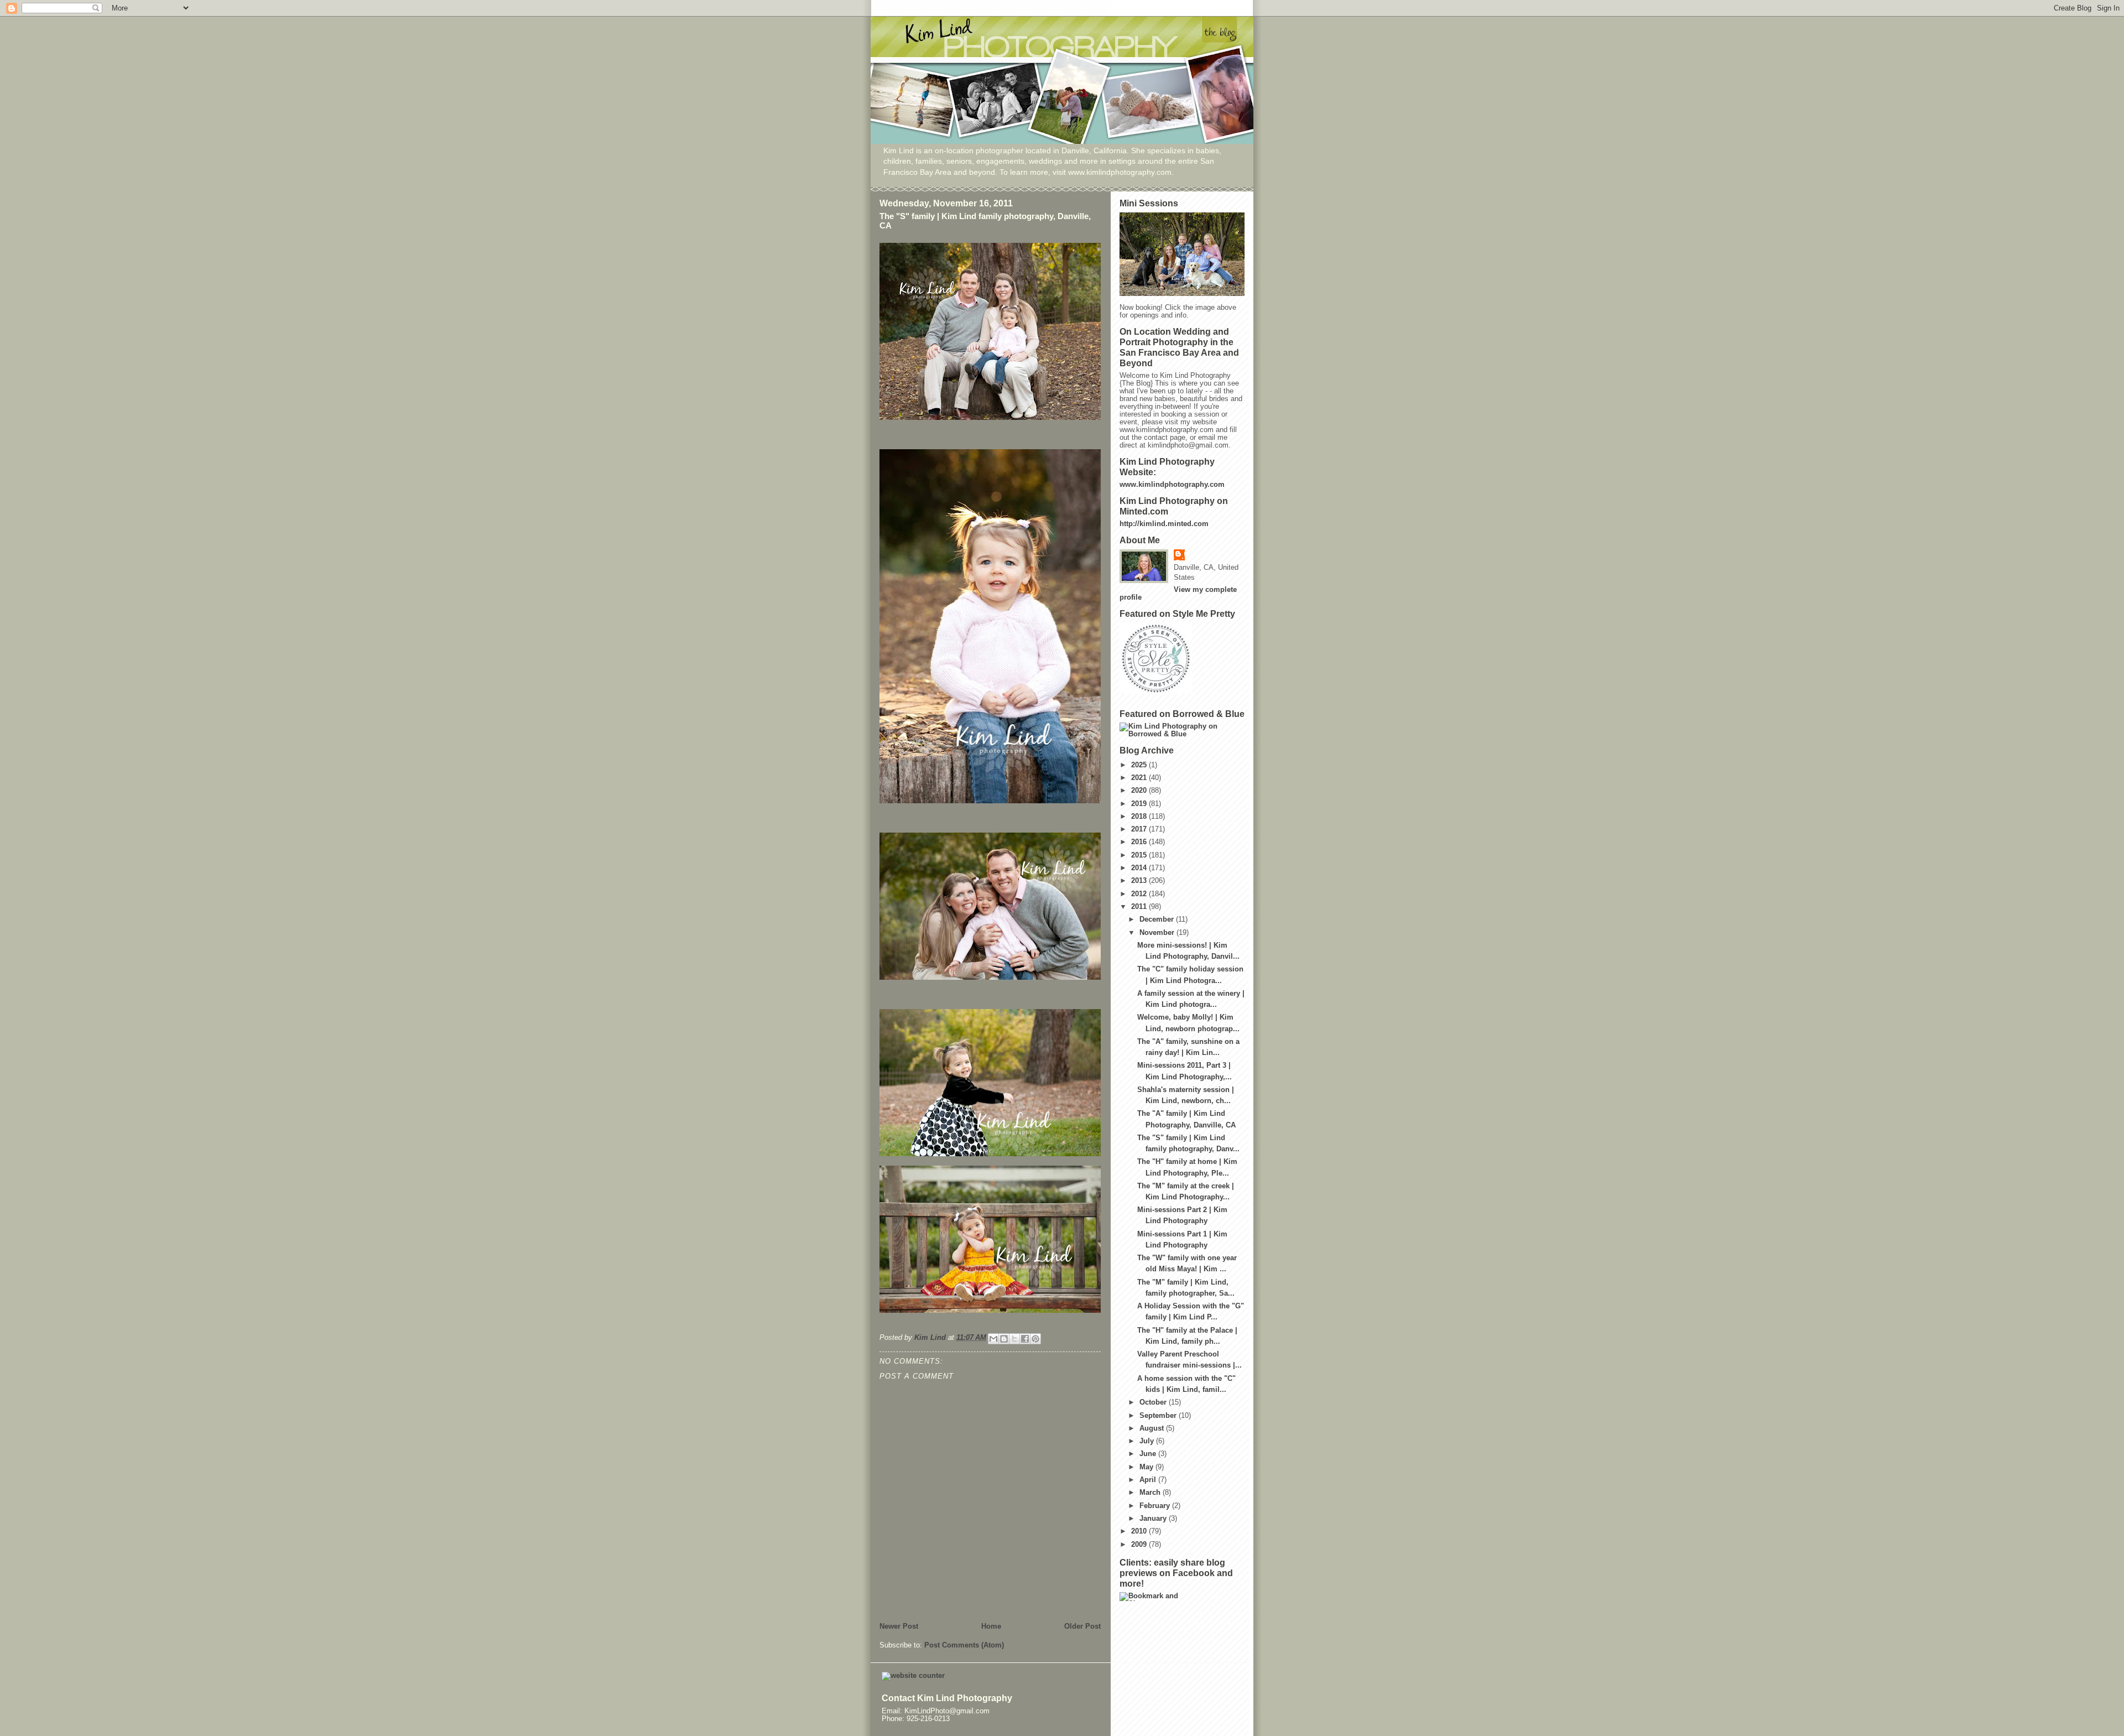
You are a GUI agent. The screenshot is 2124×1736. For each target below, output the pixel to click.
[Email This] (993, 1339)
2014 (1140, 868)
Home (991, 1626)
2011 (1140, 907)
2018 (1140, 817)
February (1156, 1506)
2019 (1140, 804)
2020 (1140, 791)
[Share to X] (1014, 1339)
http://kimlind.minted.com (1164, 524)
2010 (1140, 1531)
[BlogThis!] (1004, 1339)
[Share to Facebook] (1025, 1339)
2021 (1140, 778)
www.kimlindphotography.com (1172, 485)
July (1148, 1441)
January (1154, 1519)
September (1159, 1416)
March (1151, 1493)
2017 (1140, 829)
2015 (1140, 855)
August (1153, 1428)
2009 (1140, 1545)
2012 (1140, 894)
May (1147, 1467)
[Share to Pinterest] (1035, 1339)
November (1158, 933)
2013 (1140, 881)
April (1149, 1480)
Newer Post (899, 1626)
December (1158, 919)
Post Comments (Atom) (964, 1645)
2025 (1140, 765)
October (1154, 1402)
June (1149, 1454)
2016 (1140, 842)
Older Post (1082, 1626)
